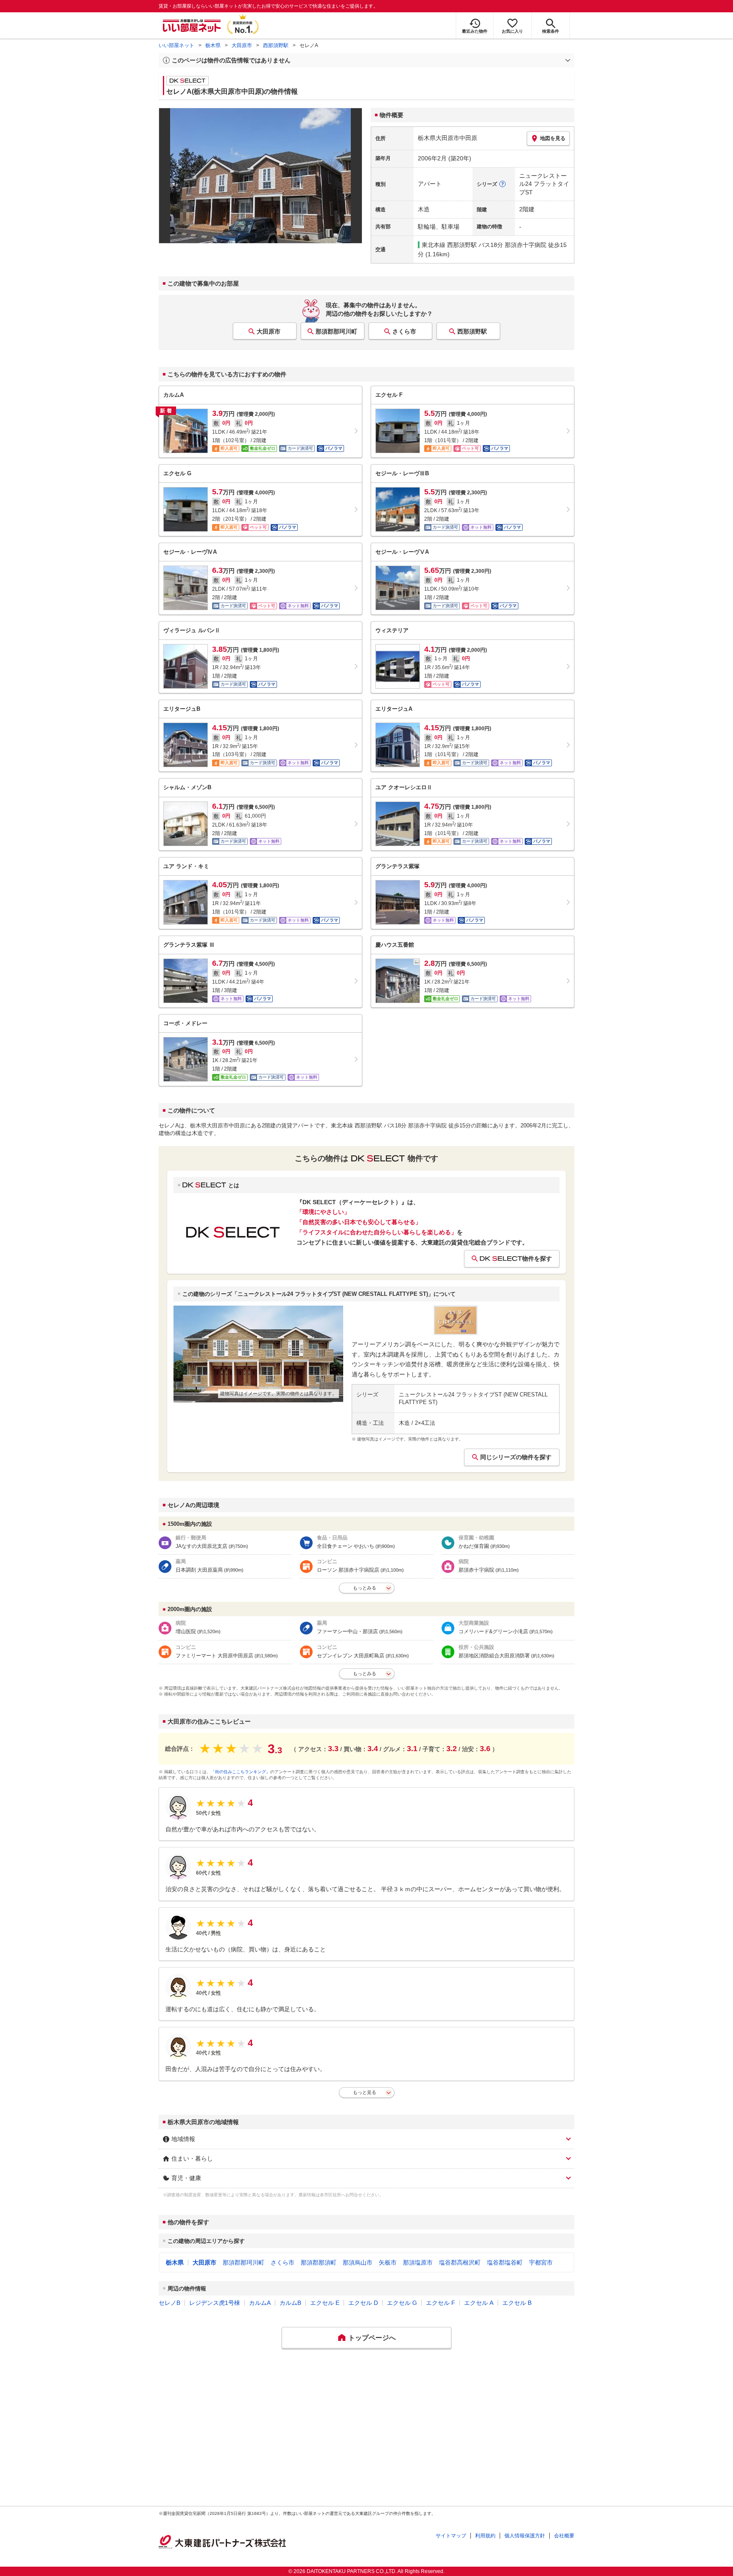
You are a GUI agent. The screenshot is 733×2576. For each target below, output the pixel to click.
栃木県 (213, 45)
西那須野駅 (276, 45)
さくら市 (404, 331)
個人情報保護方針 (525, 2536)
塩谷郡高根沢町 (460, 2262)
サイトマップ (451, 2536)
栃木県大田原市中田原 (448, 138)
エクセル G (402, 2303)
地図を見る (553, 138)
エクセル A (479, 2303)
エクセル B (517, 2303)
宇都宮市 (541, 2262)
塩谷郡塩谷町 (505, 2262)
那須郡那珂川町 (336, 331)
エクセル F (441, 2303)
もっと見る (365, 2092)
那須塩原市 (418, 2262)
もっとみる (365, 1588)
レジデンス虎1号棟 (215, 2303)
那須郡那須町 (319, 2262)
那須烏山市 (358, 2262)
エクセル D (363, 2303)
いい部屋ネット (176, 45)
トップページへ (372, 2338)
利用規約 (485, 2536)
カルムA (260, 2303)
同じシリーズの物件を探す (516, 1457)
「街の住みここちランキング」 (241, 1772)
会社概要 (564, 2536)
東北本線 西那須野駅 (449, 245)
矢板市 (388, 2262)
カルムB (290, 2303)
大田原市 (242, 45)
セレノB (169, 2303)
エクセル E (325, 2303)
